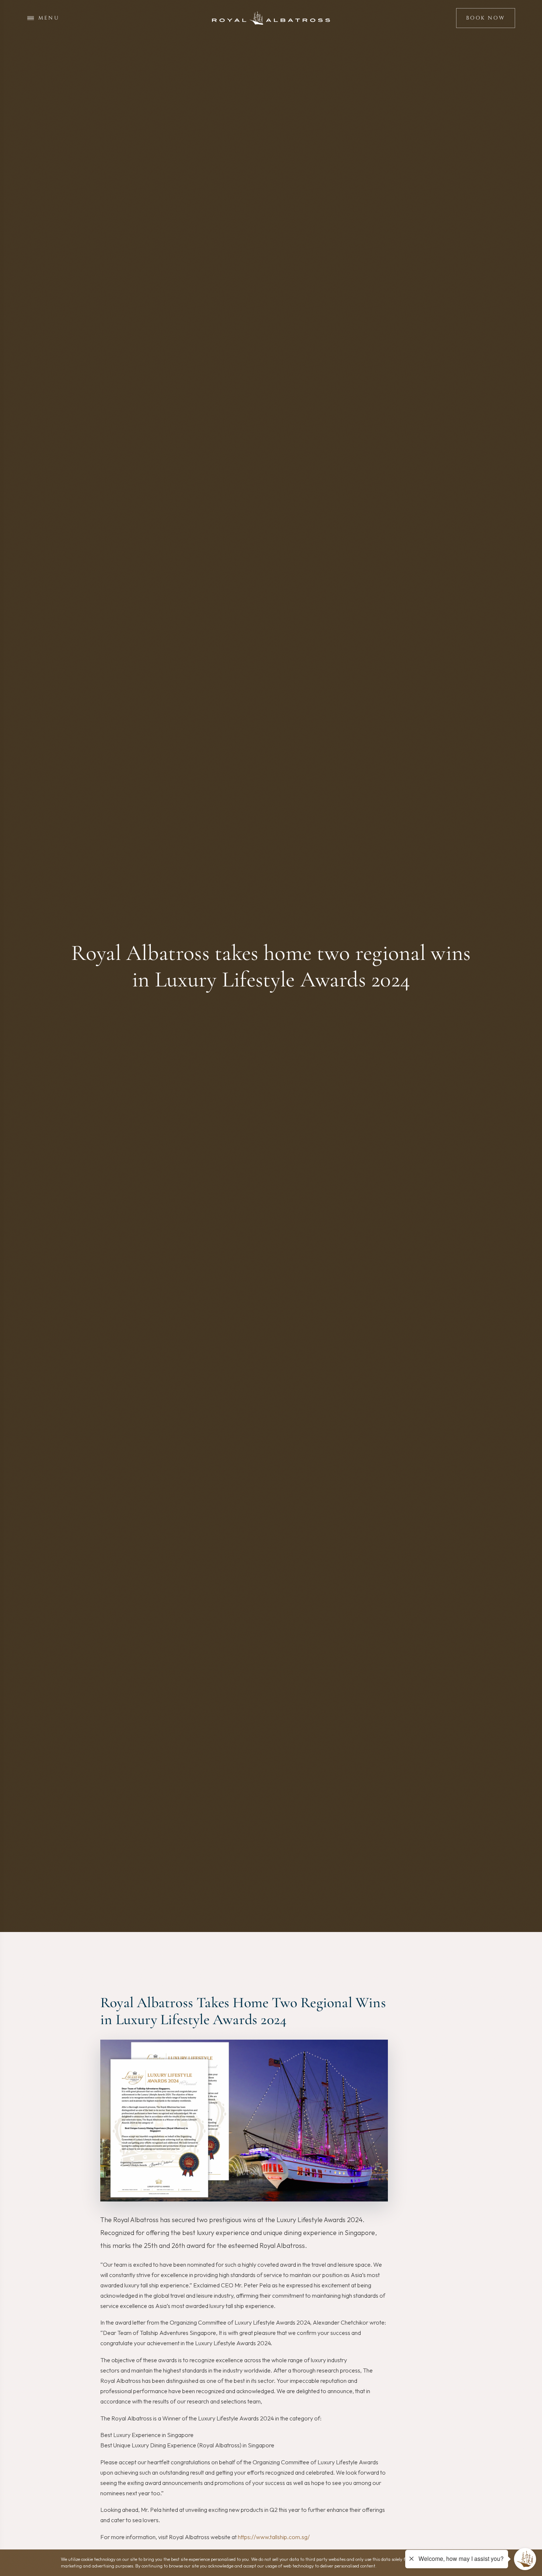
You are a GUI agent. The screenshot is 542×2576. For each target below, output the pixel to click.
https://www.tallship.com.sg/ (274, 2537)
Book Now (485, 18)
